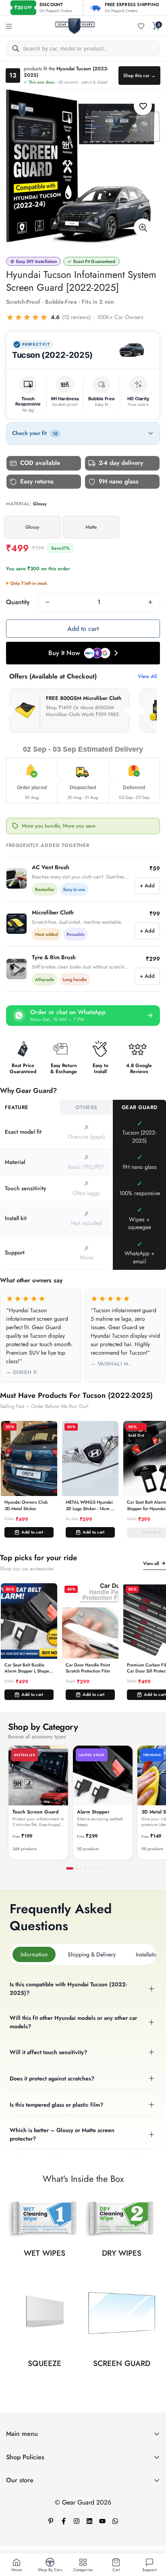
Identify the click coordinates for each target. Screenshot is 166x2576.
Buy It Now (64, 653)
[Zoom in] (143, 228)
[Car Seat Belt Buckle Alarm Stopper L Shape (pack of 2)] (29, 1621)
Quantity (18, 602)
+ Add (147, 886)
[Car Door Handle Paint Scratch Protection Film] (90, 1621)
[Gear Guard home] (75, 26)
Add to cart (32, 1532)
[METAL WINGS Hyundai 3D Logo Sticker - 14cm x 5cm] (90, 1459)
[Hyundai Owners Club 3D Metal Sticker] (29, 1459)
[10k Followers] (77, 2521)
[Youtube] (102, 2521)
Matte (91, 527)
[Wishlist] (141, 26)
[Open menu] (9, 26)
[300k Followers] (64, 2521)
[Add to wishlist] (143, 106)
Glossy (32, 527)
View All (147, 676)
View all (151, 1563)
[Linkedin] (89, 2521)
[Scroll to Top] (151, 2533)
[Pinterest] (51, 2521)
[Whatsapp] (115, 2521)
